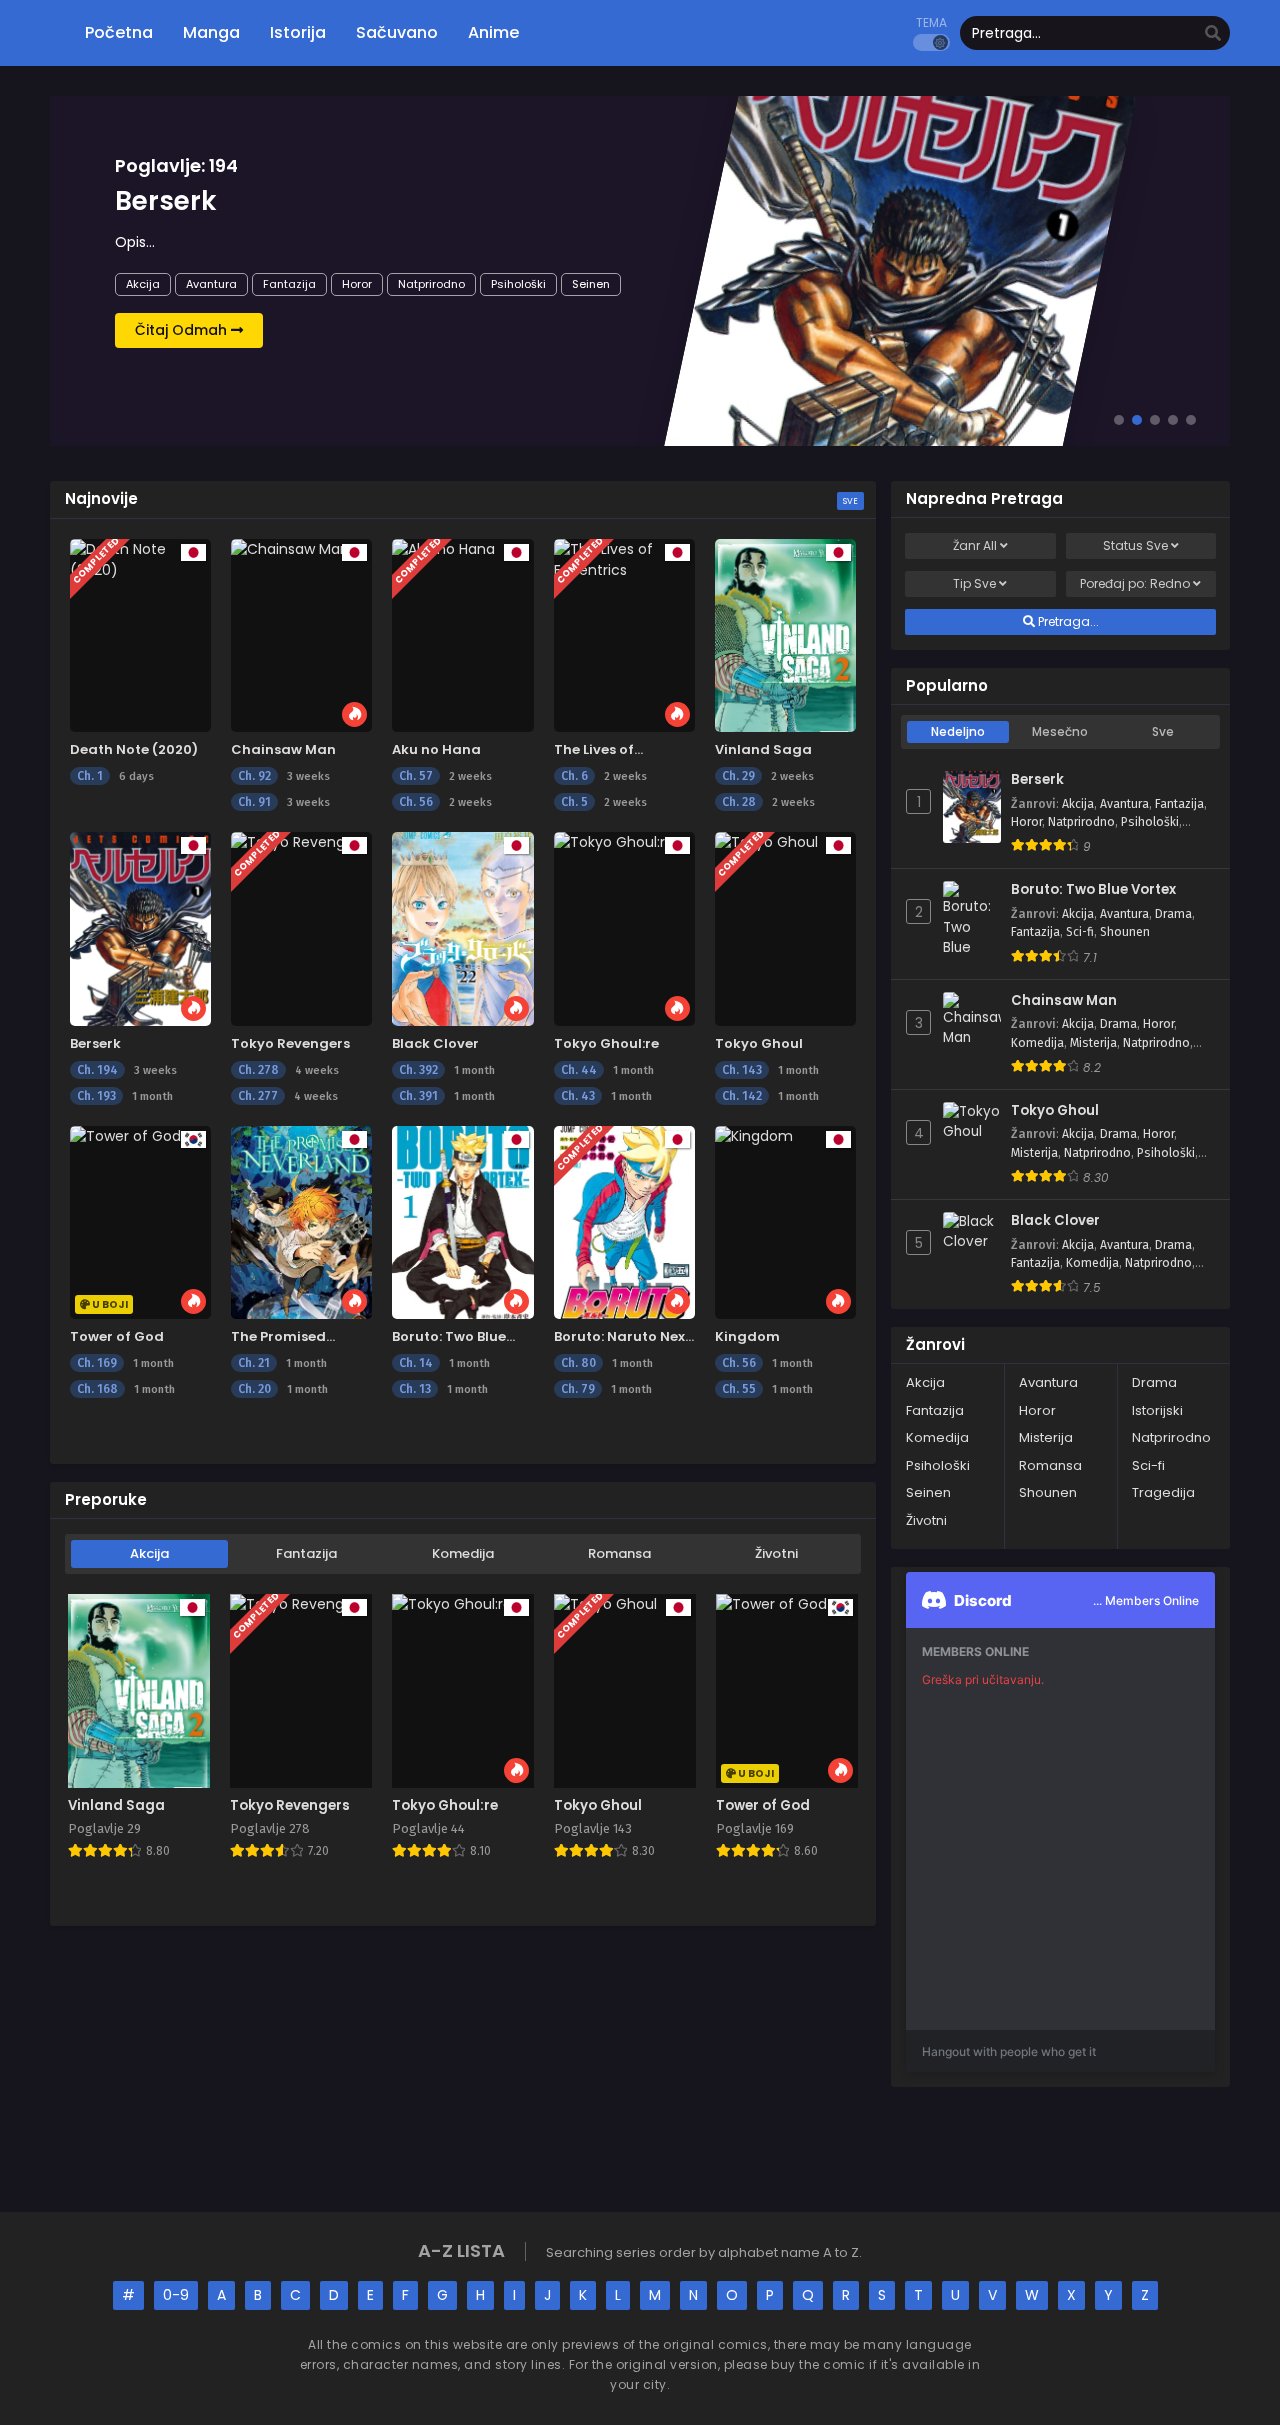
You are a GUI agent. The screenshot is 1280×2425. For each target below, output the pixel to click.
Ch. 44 (579, 1070)
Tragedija (1163, 1492)
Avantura (211, 284)
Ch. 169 (97, 1363)
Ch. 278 (258, 1070)
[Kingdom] (785, 1222)
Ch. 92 (254, 776)
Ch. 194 (97, 1070)
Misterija (1093, 1043)
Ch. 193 (96, 1096)
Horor (357, 284)
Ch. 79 (578, 1389)
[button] (1119, 420)
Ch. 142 (742, 1096)
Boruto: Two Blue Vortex (1093, 890)
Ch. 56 (416, 802)
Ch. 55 (739, 1389)
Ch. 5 (574, 802)
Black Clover (435, 1043)
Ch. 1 (90, 776)
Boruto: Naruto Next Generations (622, 1346)
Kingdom (747, 1336)
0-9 (176, 2295)
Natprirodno (431, 284)
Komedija (463, 1553)
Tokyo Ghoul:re (606, 1043)
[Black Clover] (462, 928)
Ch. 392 (418, 1070)
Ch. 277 (258, 1096)
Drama (1173, 914)
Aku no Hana (436, 749)
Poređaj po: (1135, 583)
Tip (974, 583)
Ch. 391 (418, 1096)
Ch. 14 (416, 1363)
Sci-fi (1080, 932)
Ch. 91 (254, 802)
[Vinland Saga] (785, 635)
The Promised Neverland (278, 1346)
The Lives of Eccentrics (594, 759)
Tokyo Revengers (290, 1043)
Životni (776, 1553)
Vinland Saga (763, 749)
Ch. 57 (416, 776)
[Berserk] (140, 928)
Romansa (619, 1553)
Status (1135, 545)
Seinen (591, 284)
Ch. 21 (254, 1363)
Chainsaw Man (283, 749)
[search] (1213, 34)
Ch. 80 (578, 1363)
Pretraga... (1067, 621)
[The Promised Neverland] (301, 1222)
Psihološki (518, 284)
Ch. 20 (254, 1389)
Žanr (975, 545)
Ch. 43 (578, 1096)
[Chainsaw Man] (301, 635)
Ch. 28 (739, 802)
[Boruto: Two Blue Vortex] (462, 1222)
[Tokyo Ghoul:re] (624, 928)
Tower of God (117, 1336)
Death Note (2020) (134, 749)
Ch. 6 (574, 776)
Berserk (95, 1043)
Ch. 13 (415, 1389)
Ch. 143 (742, 1070)
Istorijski (1157, 1410)
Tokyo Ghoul (759, 1043)
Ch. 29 (738, 776)
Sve (850, 501)
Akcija (143, 284)
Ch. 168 (97, 1389)
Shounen (1125, 932)
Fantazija (289, 284)
